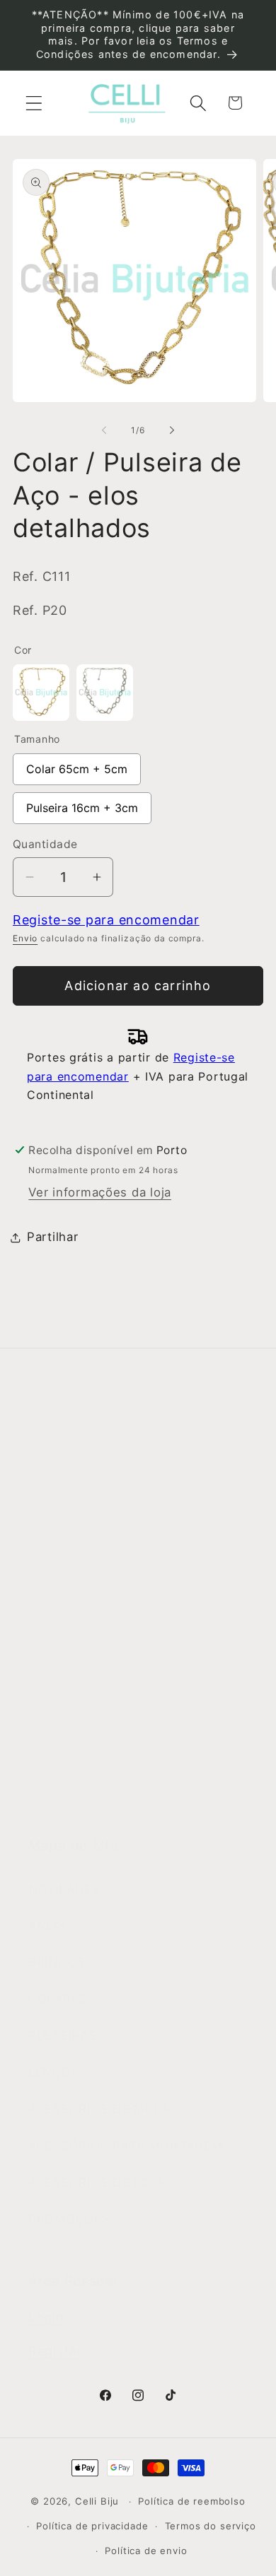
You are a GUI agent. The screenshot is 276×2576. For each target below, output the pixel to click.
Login (46, 2317)
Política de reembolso (192, 2501)
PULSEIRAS (62, 2035)
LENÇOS (54, 2072)
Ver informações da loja (100, 1192)
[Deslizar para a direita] (172, 430)
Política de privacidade (92, 2526)
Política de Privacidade (97, 1727)
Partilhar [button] (52, 1237)
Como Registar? (76, 1617)
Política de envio (146, 2551)
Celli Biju (97, 2501)
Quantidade (45, 844)
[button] (34, 103)
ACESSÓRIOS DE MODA (99, 2109)
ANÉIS (47, 1925)
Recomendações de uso (101, 1690)
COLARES (58, 1999)
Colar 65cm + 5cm (77, 765)
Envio (25, 938)
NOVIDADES (64, 1889)
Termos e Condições (91, 1654)
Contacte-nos (70, 1512)
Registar (55, 2351)
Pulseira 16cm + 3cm (82, 804)
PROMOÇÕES (69, 2219)
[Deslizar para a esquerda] (104, 430)
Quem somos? (72, 1475)
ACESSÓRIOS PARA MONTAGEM (125, 2146)
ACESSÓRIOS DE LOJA (97, 2182)
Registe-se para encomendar (106, 920)
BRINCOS (57, 1962)
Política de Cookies (87, 1764)
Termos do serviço (211, 2526)
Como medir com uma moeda (117, 1801)
